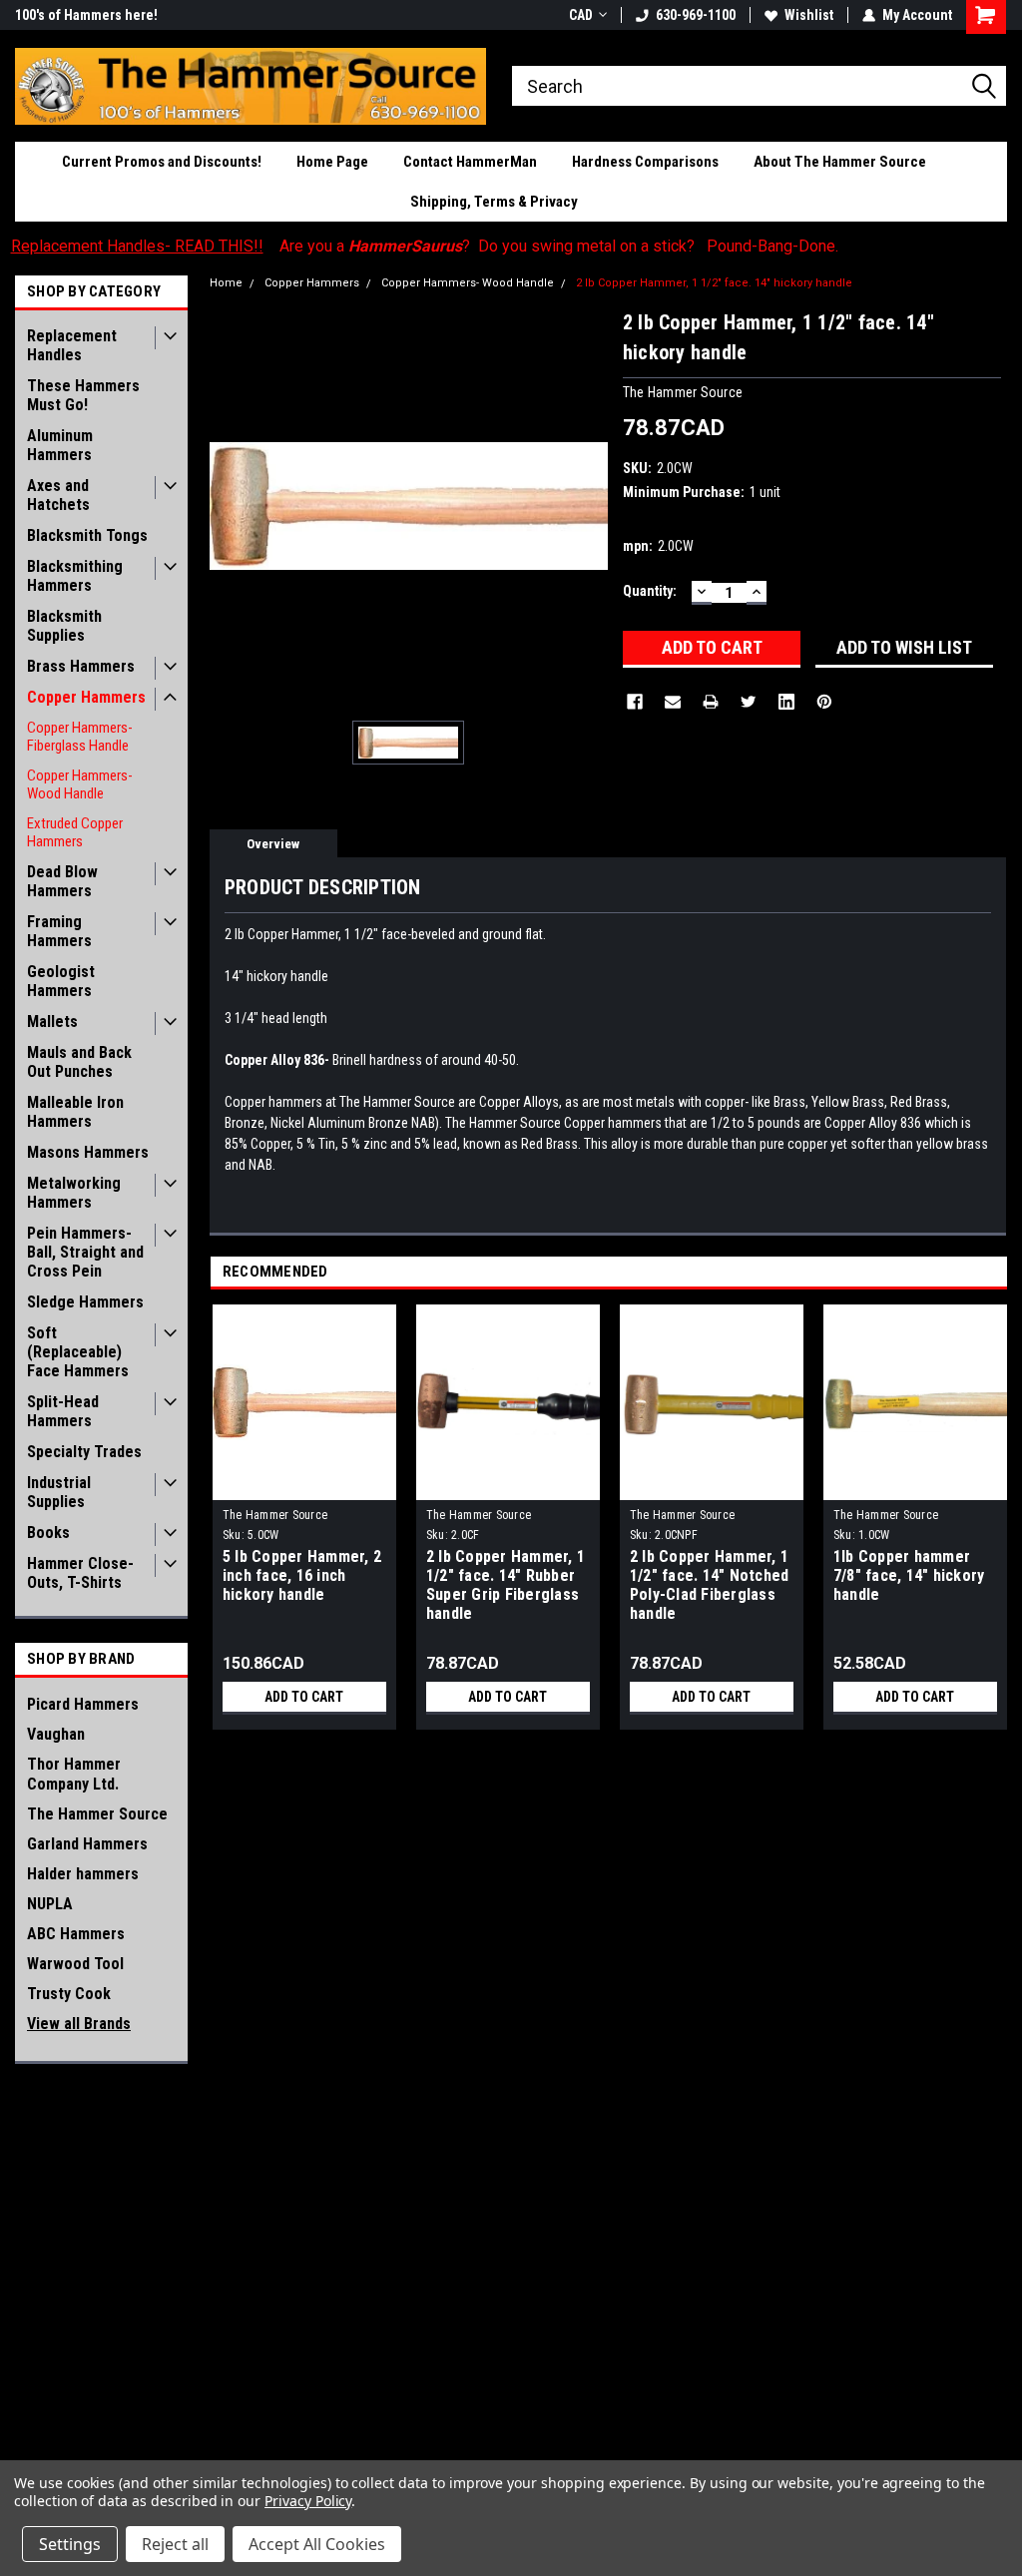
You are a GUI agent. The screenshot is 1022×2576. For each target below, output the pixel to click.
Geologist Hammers (61, 981)
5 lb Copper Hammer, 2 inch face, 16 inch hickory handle (302, 1575)
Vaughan (56, 1734)
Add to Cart (304, 1697)
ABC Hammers (76, 1934)
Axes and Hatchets (58, 495)
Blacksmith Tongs (87, 535)
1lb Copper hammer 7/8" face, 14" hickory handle (909, 1575)
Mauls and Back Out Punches (79, 1062)
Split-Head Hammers (63, 1411)
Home (226, 283)
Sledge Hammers (85, 1302)
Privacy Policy (308, 2501)
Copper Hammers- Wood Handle (80, 784)
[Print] (711, 702)
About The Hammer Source (840, 162)
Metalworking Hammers (74, 1193)
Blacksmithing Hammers (75, 576)
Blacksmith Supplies (64, 626)
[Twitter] (749, 702)
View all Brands (79, 2024)
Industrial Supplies (59, 1492)
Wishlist (809, 15)
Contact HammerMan (470, 162)
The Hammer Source (97, 1814)
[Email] (673, 702)
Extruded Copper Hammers (75, 832)
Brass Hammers (81, 666)
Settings (70, 2544)
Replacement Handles (72, 345)
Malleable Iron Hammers (75, 1112)
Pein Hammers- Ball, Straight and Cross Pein (85, 1252)
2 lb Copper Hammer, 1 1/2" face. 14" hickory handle (714, 283)
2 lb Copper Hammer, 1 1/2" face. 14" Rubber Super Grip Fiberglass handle (506, 1585)
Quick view (304, 1485)
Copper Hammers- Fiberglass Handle (80, 737)
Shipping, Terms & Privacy (494, 202)
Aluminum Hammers (60, 445)
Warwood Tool (75, 1964)
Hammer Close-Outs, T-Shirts (80, 1573)
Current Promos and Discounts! (162, 162)
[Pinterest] (824, 702)
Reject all (175, 2544)
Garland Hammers (87, 1844)
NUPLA (50, 1904)
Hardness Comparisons (645, 162)
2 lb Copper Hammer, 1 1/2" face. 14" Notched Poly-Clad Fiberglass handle (710, 1585)
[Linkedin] (786, 702)
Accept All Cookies (317, 2544)
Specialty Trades (84, 1452)
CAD (581, 15)
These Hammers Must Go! (83, 395)
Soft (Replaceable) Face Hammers (78, 1352)
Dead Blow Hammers (62, 881)
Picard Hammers (83, 1704)
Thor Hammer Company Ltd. (74, 1774)
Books (48, 1533)
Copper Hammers (86, 697)
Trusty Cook (69, 1994)
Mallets (52, 1022)
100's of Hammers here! (86, 15)
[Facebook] (635, 702)
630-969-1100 (696, 15)
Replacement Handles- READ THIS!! (137, 246)
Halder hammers (83, 1874)
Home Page (332, 162)
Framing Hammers (59, 931)
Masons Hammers (88, 1152)
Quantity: (650, 591)
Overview (273, 844)
